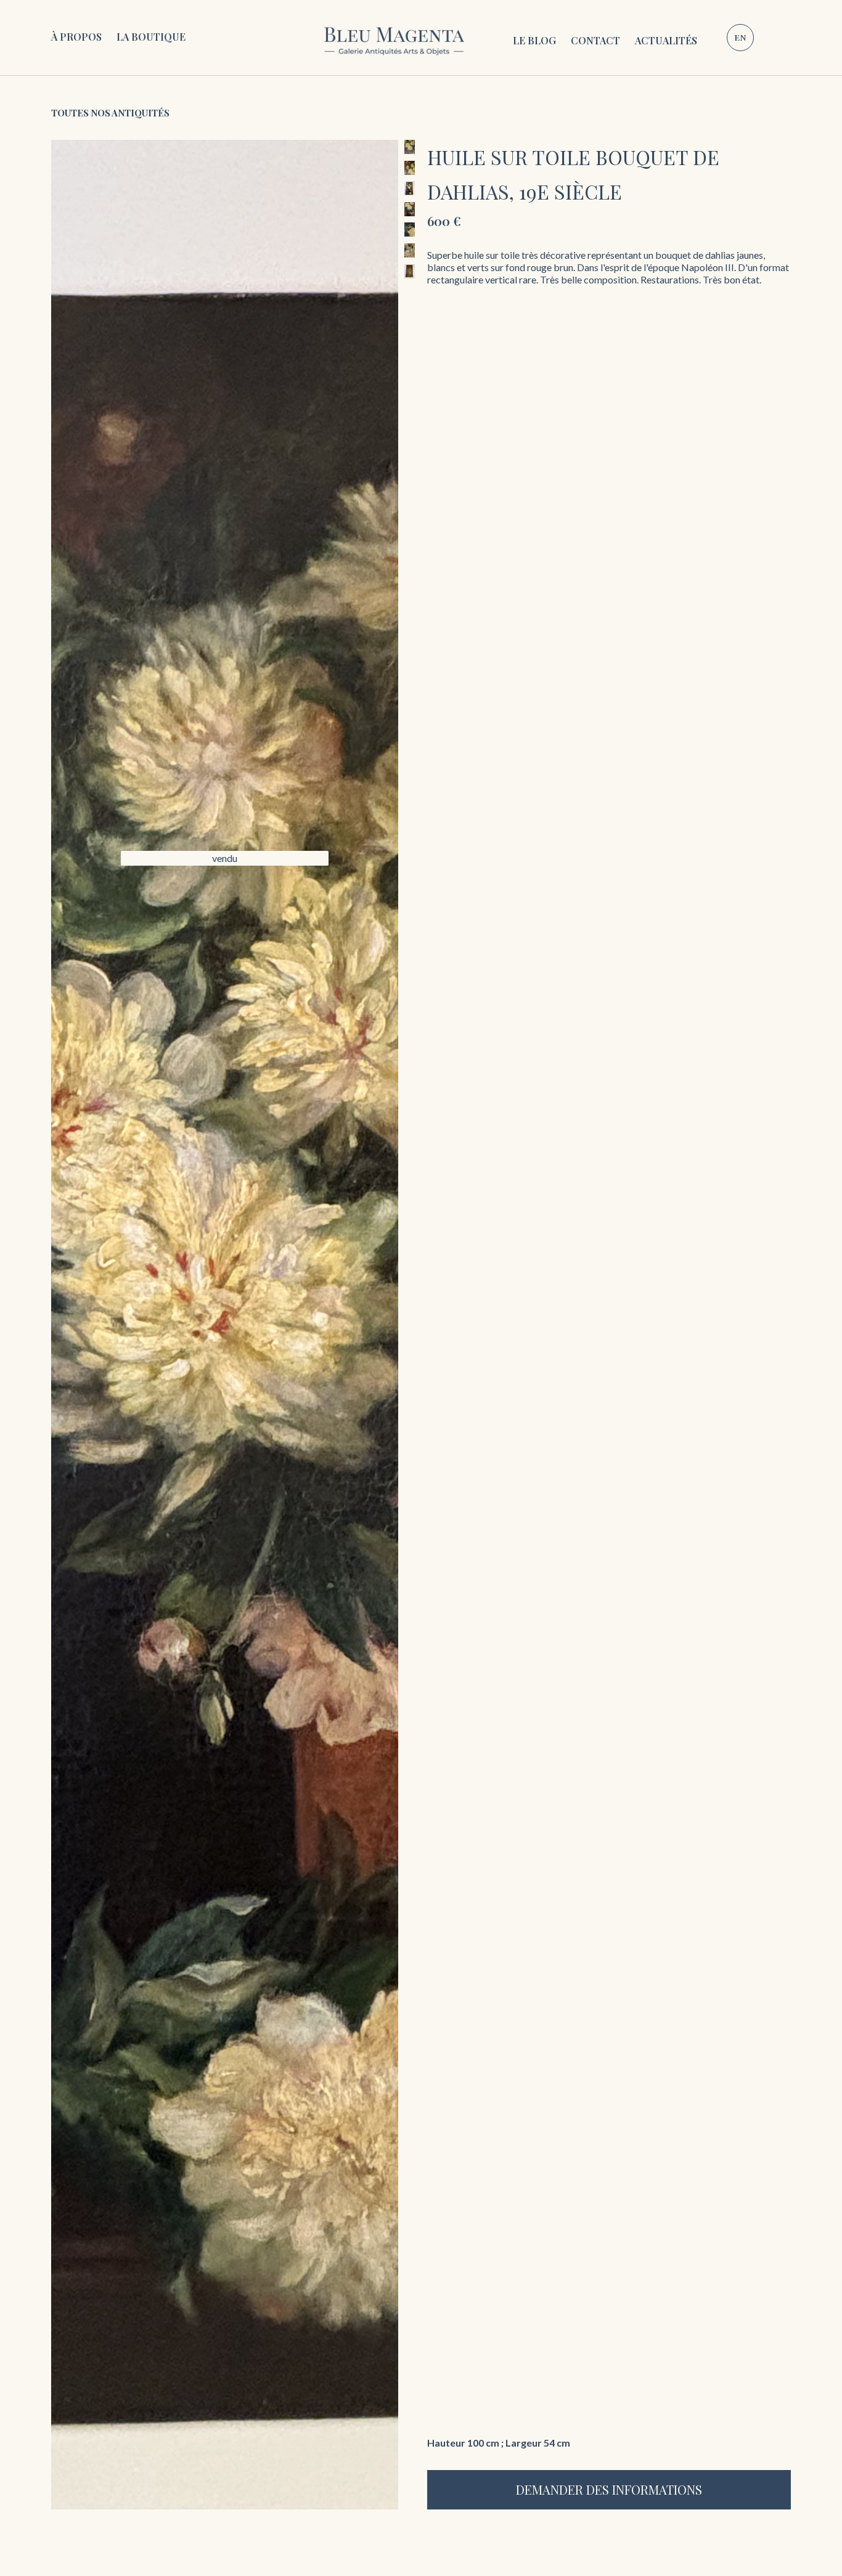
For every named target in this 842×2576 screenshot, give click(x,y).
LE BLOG (534, 40)
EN (740, 37)
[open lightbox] (225, 1325)
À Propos (76, 37)
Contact (595, 40)
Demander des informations (609, 2489)
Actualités (666, 40)
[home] (394, 38)
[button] (151, 38)
